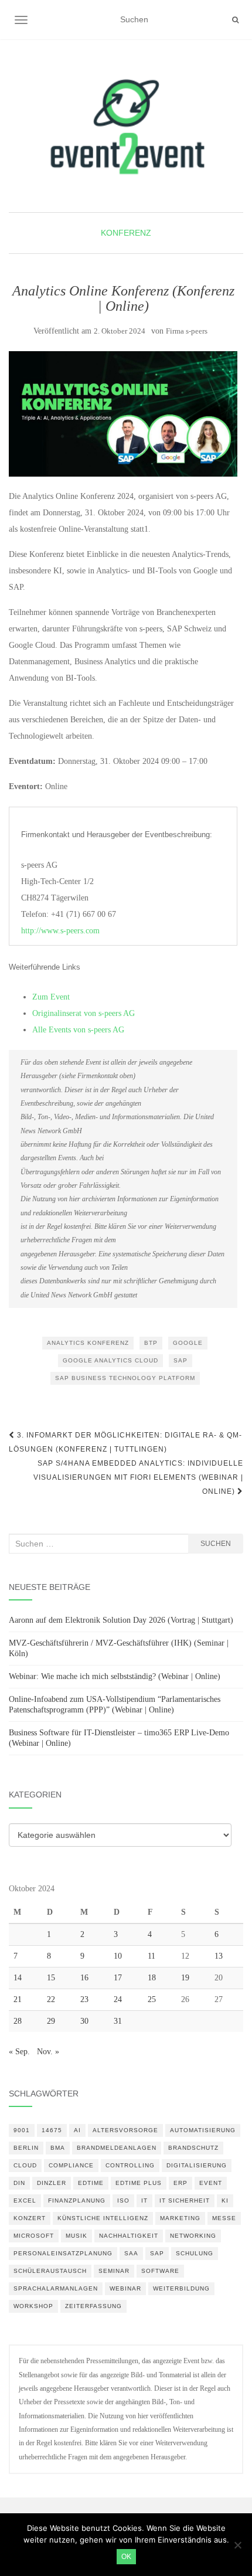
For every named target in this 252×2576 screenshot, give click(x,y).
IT (144, 2201)
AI (77, 2130)
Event (211, 2183)
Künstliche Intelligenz (103, 2218)
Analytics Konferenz (88, 1343)
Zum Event (51, 997)
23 (84, 1999)
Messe (224, 2218)
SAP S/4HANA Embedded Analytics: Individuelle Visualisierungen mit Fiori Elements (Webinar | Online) (138, 1477)
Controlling (130, 2165)
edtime (91, 2183)
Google (188, 1343)
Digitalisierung (197, 2165)
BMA (58, 2148)
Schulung (195, 2253)
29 (51, 2021)
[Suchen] (235, 20)
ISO (123, 2201)
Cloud (25, 2165)
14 (18, 1978)
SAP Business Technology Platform (125, 1378)
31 (118, 2021)
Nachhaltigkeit (129, 2236)
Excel (25, 2201)
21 (18, 1999)
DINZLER (52, 2183)
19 (185, 1978)
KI (225, 2201)
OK (126, 2557)
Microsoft (34, 2236)
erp (181, 2183)
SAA (131, 2253)
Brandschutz (193, 2148)
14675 (52, 2130)
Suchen (216, 1544)
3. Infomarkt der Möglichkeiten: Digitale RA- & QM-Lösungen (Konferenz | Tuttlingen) (125, 1442)
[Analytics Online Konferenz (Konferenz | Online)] (123, 414)
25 (152, 1999)
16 (84, 1978)
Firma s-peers (187, 331)
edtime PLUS (139, 2183)
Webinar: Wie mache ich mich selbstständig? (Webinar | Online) (115, 1676)
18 (152, 1978)
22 (51, 1999)
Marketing (180, 2218)
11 (151, 1956)
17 (118, 1978)
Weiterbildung (181, 2288)
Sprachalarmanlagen (56, 2288)
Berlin (26, 2148)
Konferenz (126, 233)
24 (118, 1999)
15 (51, 1978)
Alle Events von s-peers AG (78, 1030)
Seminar (114, 2271)
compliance (71, 2165)
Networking (193, 2236)
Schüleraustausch (50, 2271)
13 (219, 1956)
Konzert (30, 2218)
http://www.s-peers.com (60, 931)
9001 (22, 2130)
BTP (151, 1343)
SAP (181, 1360)
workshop (33, 2306)
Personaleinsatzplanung (63, 2253)
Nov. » (48, 2052)
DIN (19, 2183)
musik (76, 2236)
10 (118, 1956)
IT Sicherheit (185, 2201)
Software (160, 2271)
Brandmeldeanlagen (117, 2148)
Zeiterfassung (93, 2306)
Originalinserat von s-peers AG (84, 1013)
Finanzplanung (77, 2201)
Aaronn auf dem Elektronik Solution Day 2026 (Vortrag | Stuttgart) (121, 1620)
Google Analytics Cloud (110, 1360)
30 (84, 2021)
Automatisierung (203, 2130)
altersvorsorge (125, 2130)
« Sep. (19, 2052)
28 (18, 2021)
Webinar (125, 2288)
